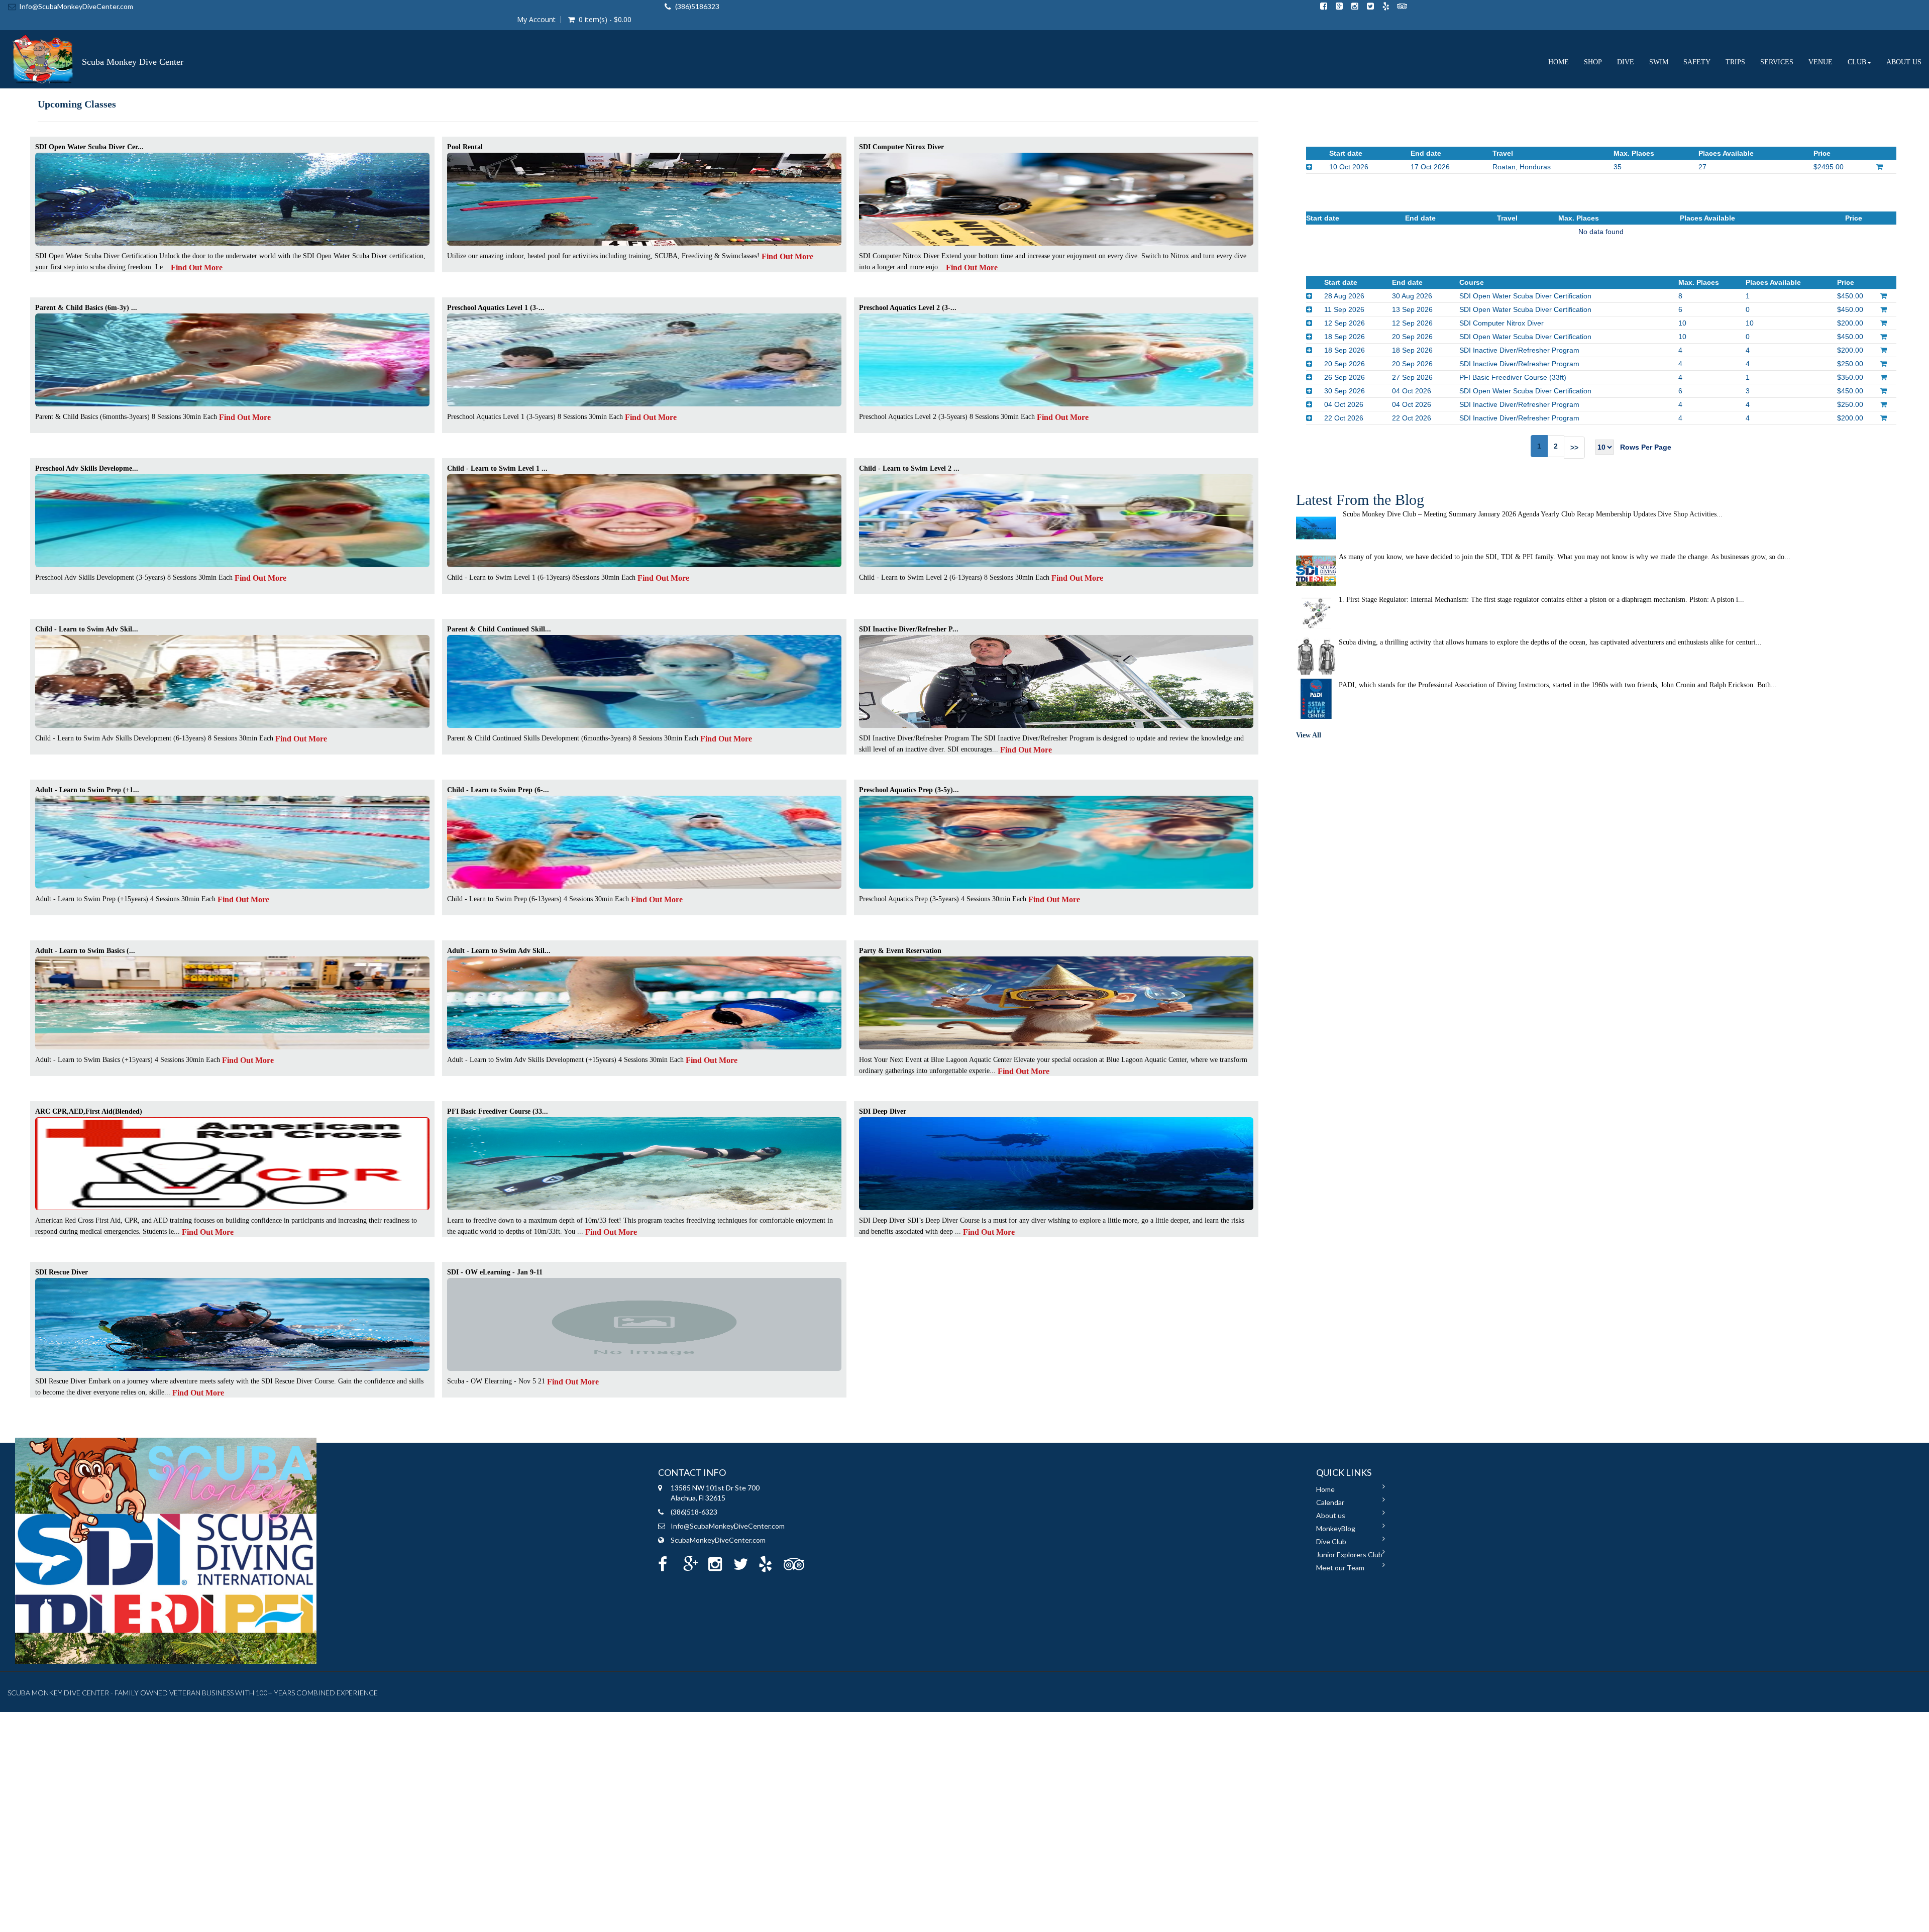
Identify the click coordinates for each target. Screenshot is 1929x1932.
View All (1309, 735)
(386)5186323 (697, 6)
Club (1857, 62)
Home (1559, 62)
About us (1904, 62)
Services (1777, 62)
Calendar (1330, 1502)
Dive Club (1331, 1541)
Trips (1735, 62)
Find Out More (197, 267)
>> (1574, 448)
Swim (1659, 62)
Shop (1593, 62)
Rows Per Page (1643, 447)
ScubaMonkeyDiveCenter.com (718, 1540)
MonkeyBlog (1336, 1528)
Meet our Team (1340, 1568)
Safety (1697, 62)
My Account (536, 20)
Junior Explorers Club (1349, 1554)
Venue (1820, 62)
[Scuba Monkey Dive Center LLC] (95, 43)
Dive (1626, 62)
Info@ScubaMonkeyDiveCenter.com (76, 6)
